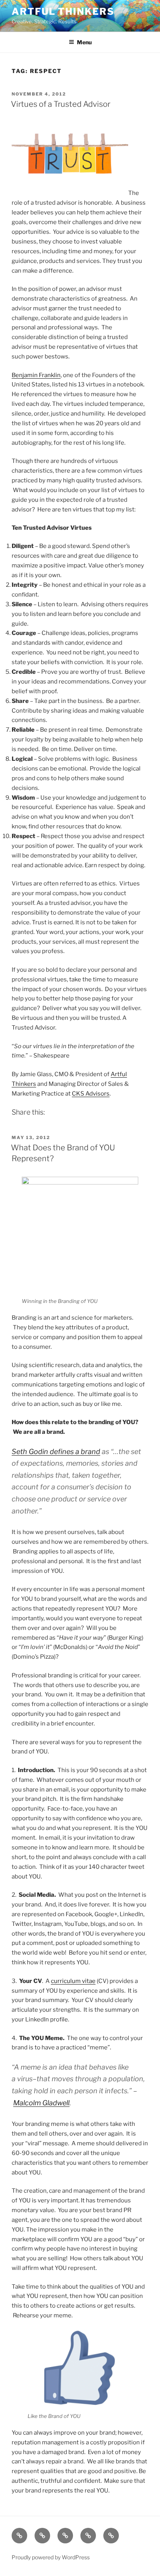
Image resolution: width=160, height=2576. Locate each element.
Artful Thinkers (63, 11)
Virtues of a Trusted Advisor (61, 104)
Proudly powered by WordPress (51, 2557)
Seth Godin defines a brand (56, 1452)
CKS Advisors (91, 1094)
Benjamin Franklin (36, 375)
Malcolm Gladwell (41, 2103)
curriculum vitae (73, 1981)
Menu (84, 42)
